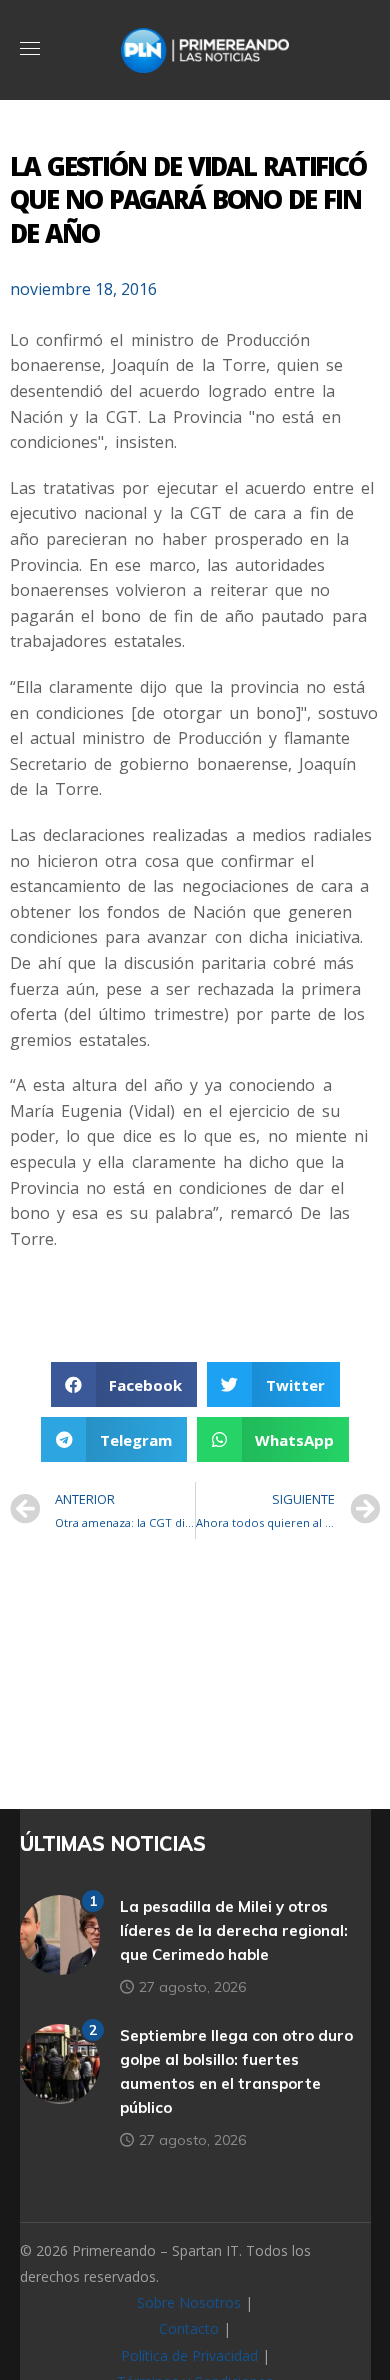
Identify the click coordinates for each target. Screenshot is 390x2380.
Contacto (189, 2328)
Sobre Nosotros (189, 2302)
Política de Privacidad (189, 2355)
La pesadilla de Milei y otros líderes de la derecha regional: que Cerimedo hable (234, 1930)
